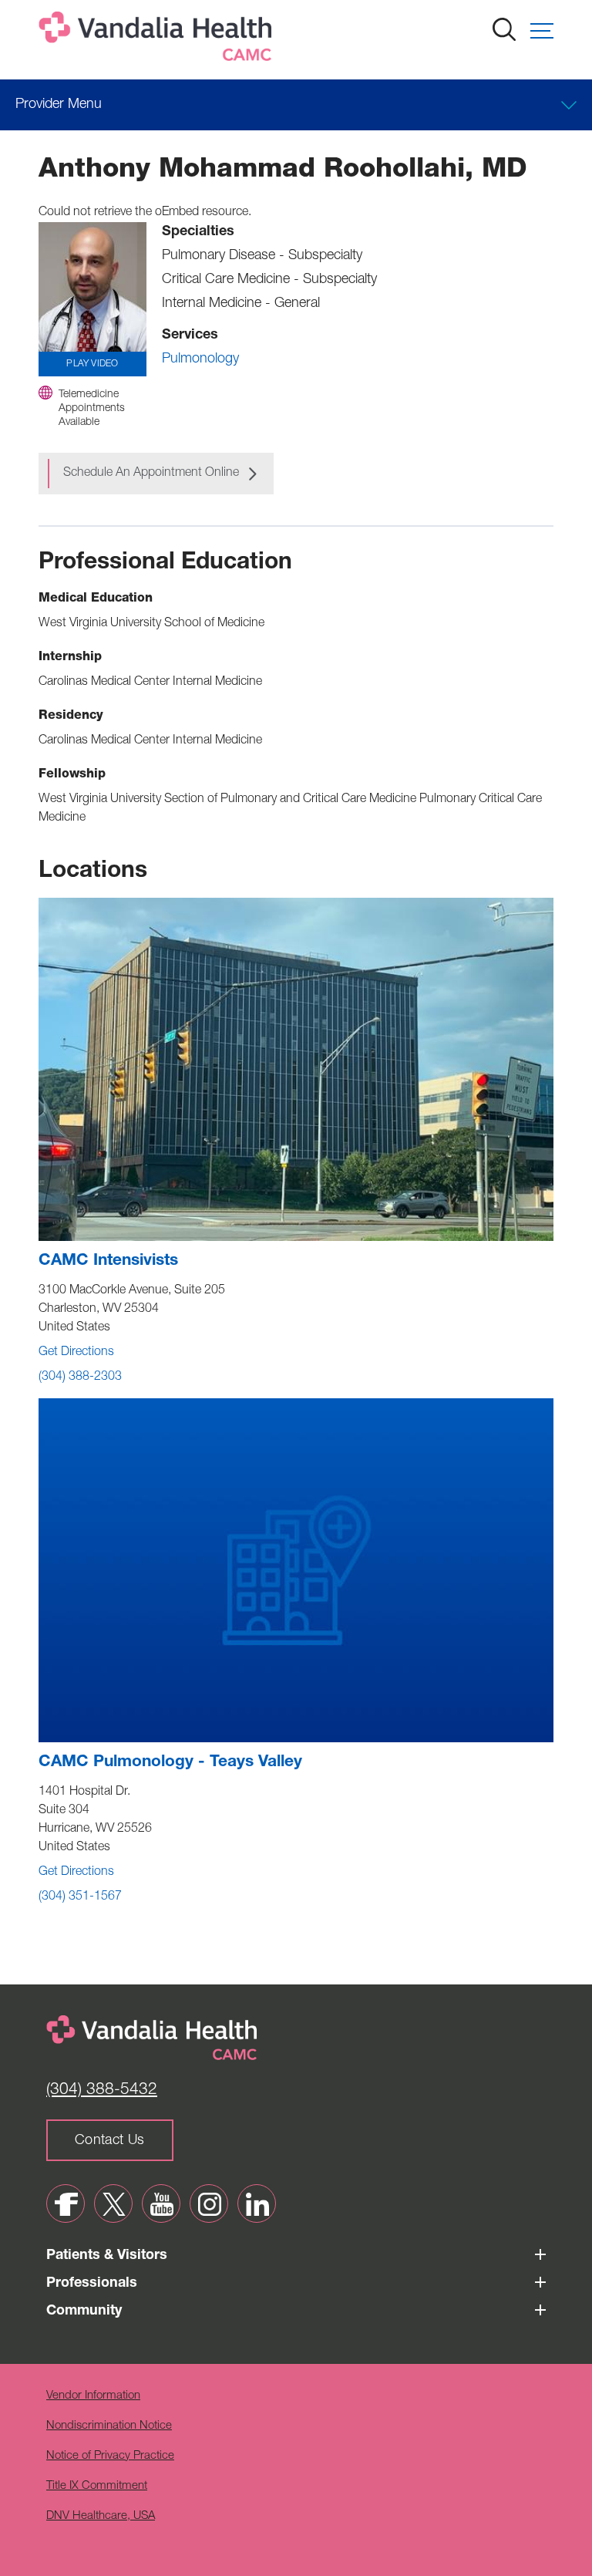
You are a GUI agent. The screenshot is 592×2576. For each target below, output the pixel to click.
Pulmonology (200, 359)
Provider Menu (59, 105)
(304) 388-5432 (102, 2090)
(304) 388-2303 (80, 1377)
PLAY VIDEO (92, 364)
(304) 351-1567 (80, 1897)
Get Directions (76, 1353)
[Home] (158, 40)
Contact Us (110, 2141)
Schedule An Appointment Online (151, 474)
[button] (542, 31)
